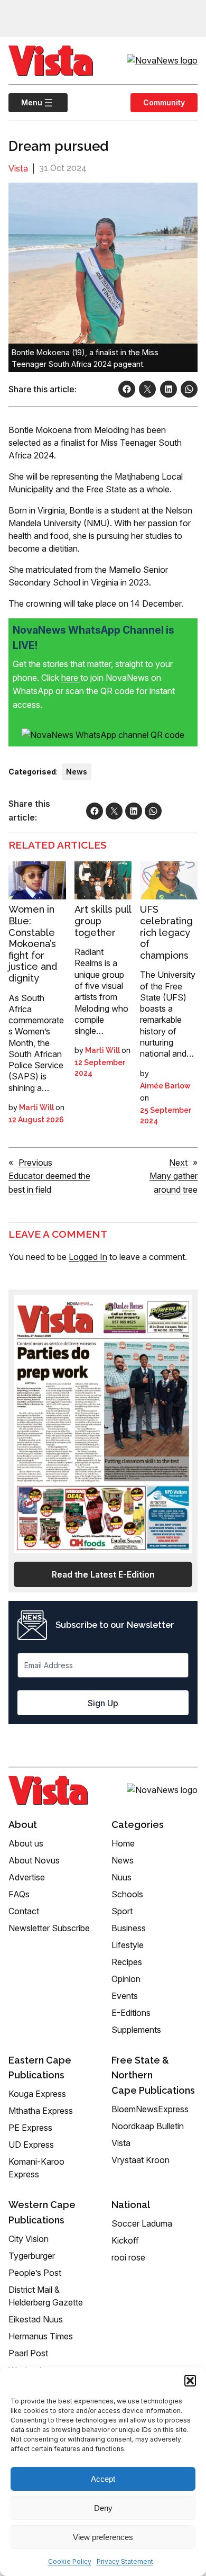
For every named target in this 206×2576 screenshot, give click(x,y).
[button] (190, 2381)
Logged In (88, 1257)
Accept (103, 2479)
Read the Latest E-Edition (103, 1574)
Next (178, 1163)
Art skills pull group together (103, 921)
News (77, 772)
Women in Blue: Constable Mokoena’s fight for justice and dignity (33, 944)
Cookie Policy (70, 2561)
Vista (18, 169)
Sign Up (103, 1703)
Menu (25, 102)
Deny (103, 2508)
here (71, 678)
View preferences (103, 2537)
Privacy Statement (125, 2561)
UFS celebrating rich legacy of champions (166, 932)
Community (164, 102)
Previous (35, 1163)
